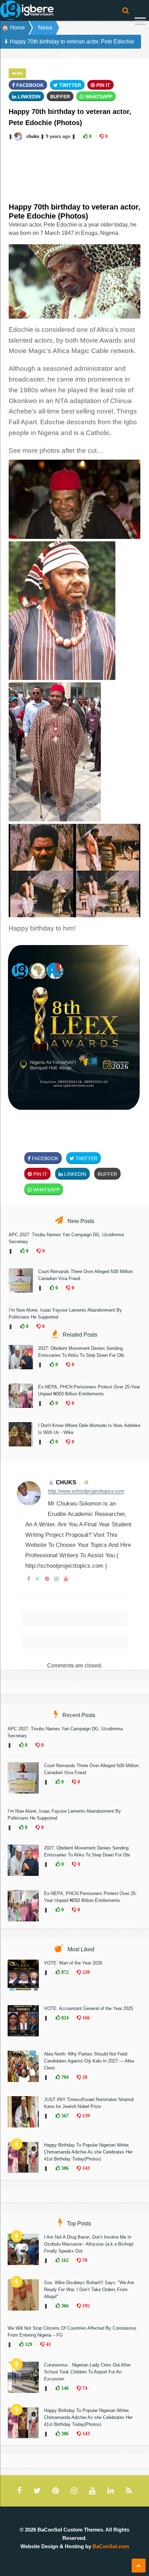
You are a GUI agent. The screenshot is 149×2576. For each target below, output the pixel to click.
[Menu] (140, 22)
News (45, 28)
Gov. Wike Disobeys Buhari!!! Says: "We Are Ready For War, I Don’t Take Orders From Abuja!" (89, 2290)
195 (85, 2306)
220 (85, 1972)
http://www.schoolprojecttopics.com (86, 1491)
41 (48, 2344)
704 (64, 2077)
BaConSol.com (111, 2546)
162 (64, 2260)
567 (64, 2116)
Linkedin (28, 97)
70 (84, 2260)
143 (85, 2168)
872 (64, 1972)
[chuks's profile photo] (19, 136)
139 (85, 2116)
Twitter (69, 85)
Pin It (103, 85)
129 (28, 2344)
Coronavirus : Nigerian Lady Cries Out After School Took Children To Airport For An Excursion (87, 2372)
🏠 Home (13, 28)
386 (64, 2168)
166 (85, 2018)
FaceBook (29, 85)
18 (84, 2077)
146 (64, 2388)
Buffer (60, 97)
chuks (33, 136)
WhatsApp (98, 97)
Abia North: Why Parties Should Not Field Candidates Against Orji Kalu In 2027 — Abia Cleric (89, 2061)
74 (84, 2388)
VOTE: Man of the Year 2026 (73, 1963)
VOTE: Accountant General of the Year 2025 (89, 2008)
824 (64, 2018)
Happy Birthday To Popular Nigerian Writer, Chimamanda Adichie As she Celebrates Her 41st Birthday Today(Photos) (88, 2152)
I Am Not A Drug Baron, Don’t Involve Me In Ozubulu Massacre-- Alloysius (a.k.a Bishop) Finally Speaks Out (89, 2244)
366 (64, 2306)
